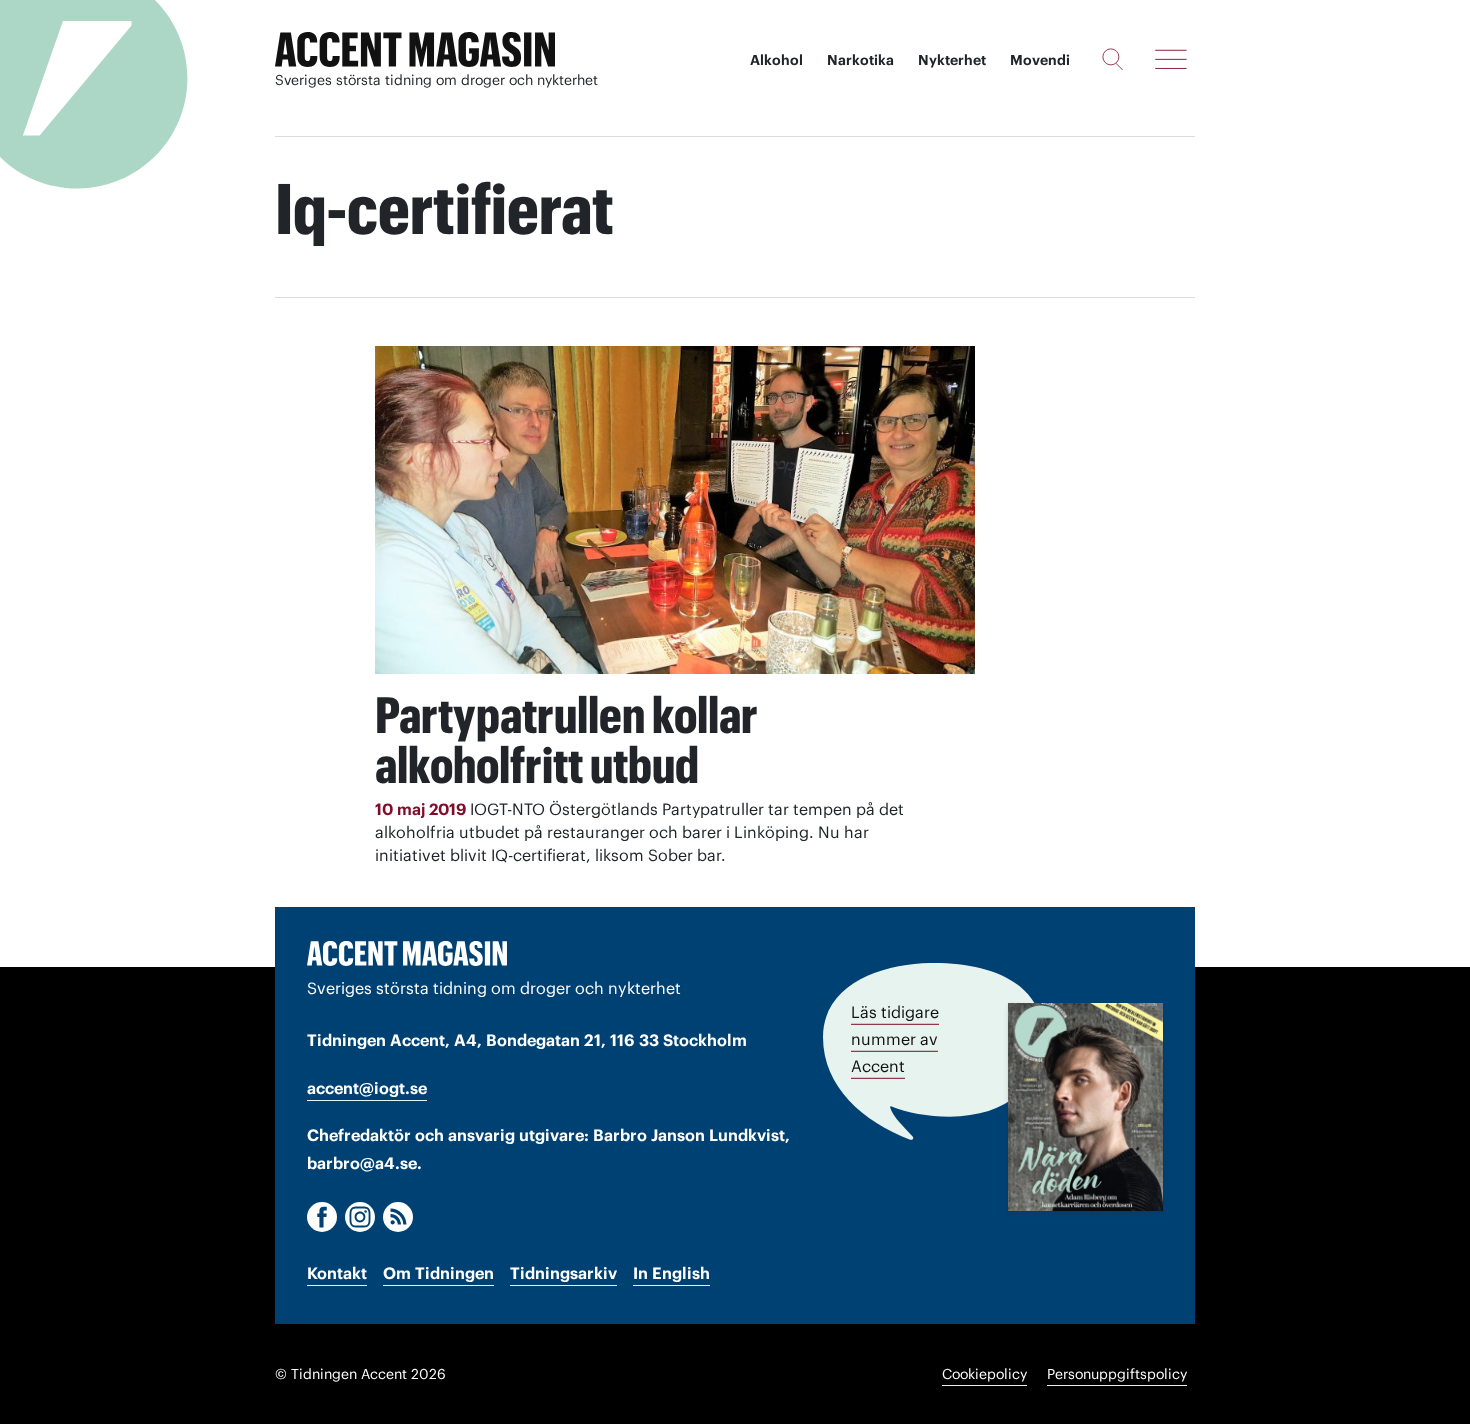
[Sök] (1112, 59)
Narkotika (860, 60)
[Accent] (407, 953)
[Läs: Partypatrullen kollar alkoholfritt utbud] (675, 510)
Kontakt (337, 1273)
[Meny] (1171, 59)
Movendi (1040, 60)
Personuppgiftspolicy (1117, 1374)
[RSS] (398, 1217)
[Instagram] (360, 1217)
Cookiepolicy (984, 1374)
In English (671, 1273)
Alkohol (776, 60)
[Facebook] (322, 1217)
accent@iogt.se (367, 1088)
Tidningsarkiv (563, 1273)
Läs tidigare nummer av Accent (895, 1039)
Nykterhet (952, 60)
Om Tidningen (438, 1273)
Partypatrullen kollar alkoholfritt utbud (566, 740)
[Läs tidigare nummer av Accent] (1085, 1107)
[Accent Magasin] (415, 50)
